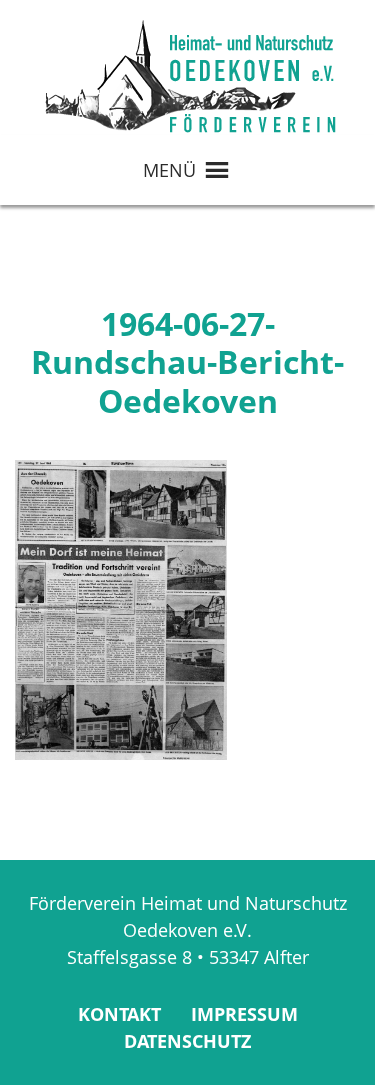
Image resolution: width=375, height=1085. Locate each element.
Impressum (244, 1014)
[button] (169, 170)
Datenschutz (187, 1041)
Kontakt (119, 1014)
